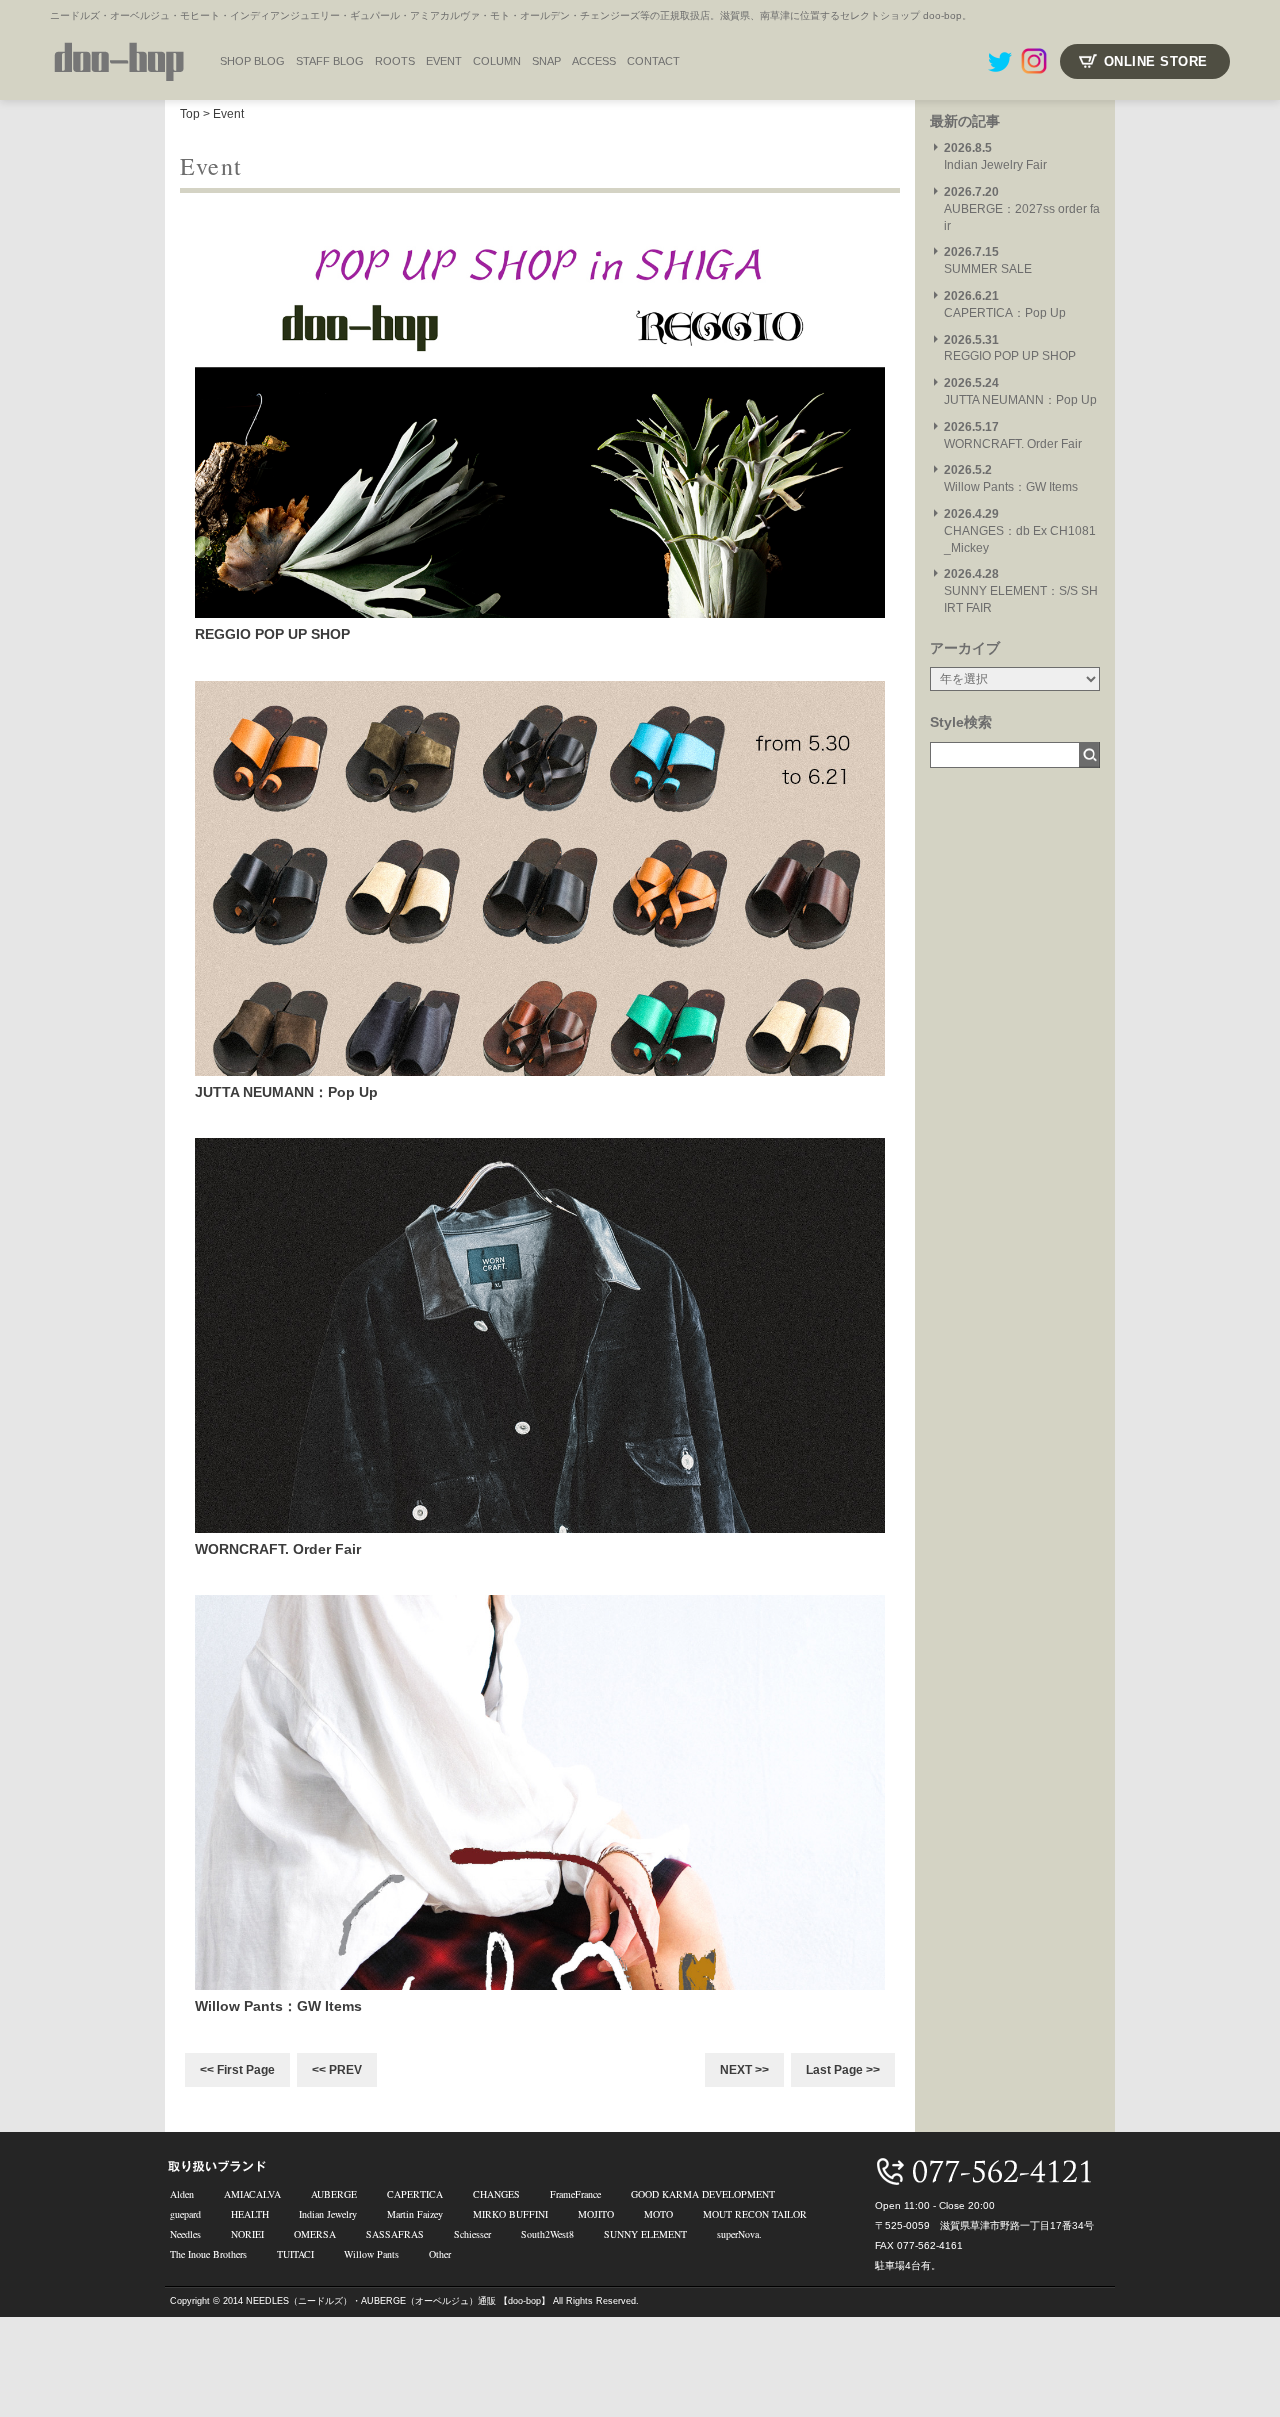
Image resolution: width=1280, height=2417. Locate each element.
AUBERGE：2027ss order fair (1022, 209)
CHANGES (496, 2194)
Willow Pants (371, 2254)
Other (440, 2254)
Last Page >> (843, 2070)
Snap (546, 61)
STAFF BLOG (330, 61)
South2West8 (547, 2234)
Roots (395, 61)
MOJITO (596, 2214)
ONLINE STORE (1156, 61)
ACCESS (594, 61)
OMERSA (315, 2234)
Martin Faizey (415, 2214)
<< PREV (337, 2070)
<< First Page (237, 2070)
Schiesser (472, 2234)
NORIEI (247, 2234)
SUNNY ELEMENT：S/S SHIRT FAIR (1021, 591)
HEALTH (250, 2214)
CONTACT (653, 61)
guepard (185, 2214)
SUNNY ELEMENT (645, 2234)
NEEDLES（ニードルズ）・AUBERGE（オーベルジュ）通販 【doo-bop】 (398, 2301)
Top (190, 114)
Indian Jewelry (328, 2214)
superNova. (739, 2234)
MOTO (658, 2214)
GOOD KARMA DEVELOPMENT (703, 2194)
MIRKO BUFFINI (510, 2214)
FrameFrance (575, 2194)
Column (497, 61)
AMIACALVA (252, 2194)
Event (228, 114)
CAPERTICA (415, 2194)
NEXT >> (744, 2070)
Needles (185, 2234)
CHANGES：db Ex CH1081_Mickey (1020, 531)
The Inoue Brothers (208, 2254)
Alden (182, 2194)
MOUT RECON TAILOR (755, 2214)
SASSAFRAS (395, 2234)
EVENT (444, 61)
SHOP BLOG (252, 61)
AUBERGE (334, 2194)
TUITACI (295, 2254)
